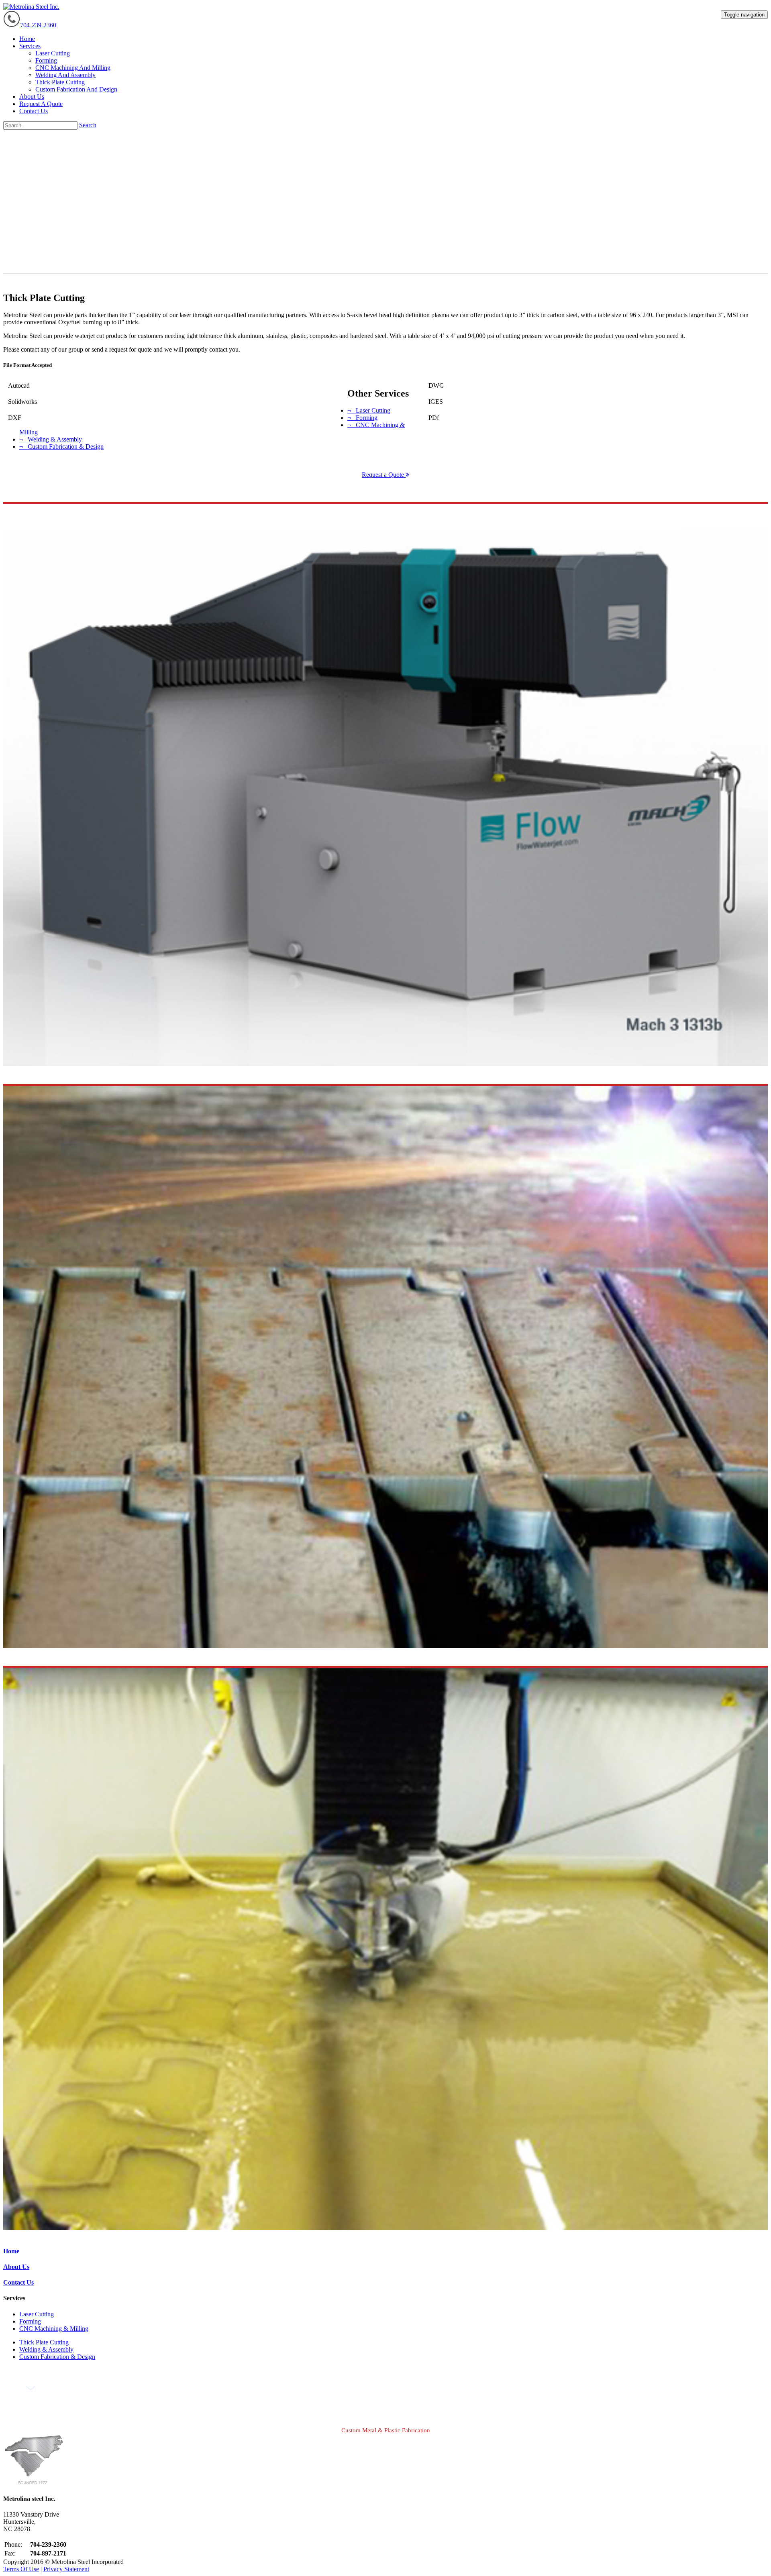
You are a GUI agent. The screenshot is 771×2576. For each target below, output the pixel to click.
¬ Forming (362, 418)
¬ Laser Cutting (369, 410)
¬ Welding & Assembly (51, 439)
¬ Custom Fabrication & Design (61, 447)
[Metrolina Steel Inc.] (31, 7)
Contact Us (18, 2282)
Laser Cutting (37, 2314)
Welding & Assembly (46, 2349)
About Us (16, 2267)
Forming (30, 2321)
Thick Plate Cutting (44, 2342)
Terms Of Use (21, 2569)
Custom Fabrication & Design (57, 2357)
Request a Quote (384, 475)
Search (88, 125)
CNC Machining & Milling (54, 2329)
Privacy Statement (66, 2569)
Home (11, 2251)
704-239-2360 (38, 25)
